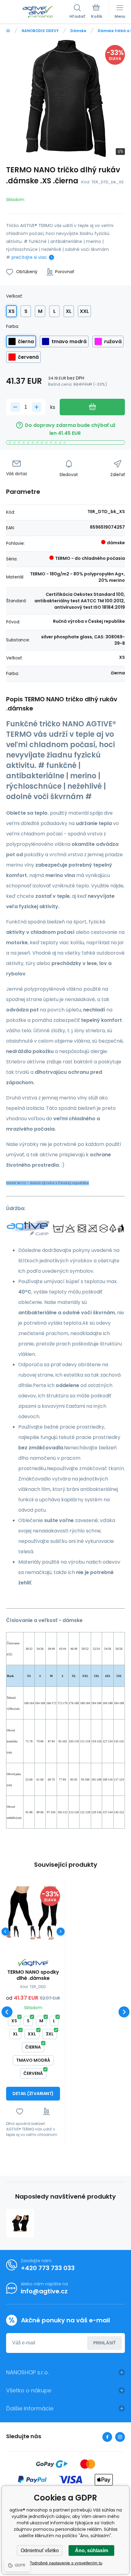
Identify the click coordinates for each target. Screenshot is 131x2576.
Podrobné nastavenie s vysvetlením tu (66, 2563)
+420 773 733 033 (48, 2268)
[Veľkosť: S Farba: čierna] (50, 1931)
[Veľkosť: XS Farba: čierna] (16, 1931)
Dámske (78, 31)
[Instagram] (120, 2437)
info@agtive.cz (44, 2291)
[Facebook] (107, 2437)
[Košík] (97, 12)
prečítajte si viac (29, 257)
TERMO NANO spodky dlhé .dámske (33, 1975)
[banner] (38, 12)
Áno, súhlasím (92, 2550)
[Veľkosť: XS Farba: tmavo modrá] (33, 1931)
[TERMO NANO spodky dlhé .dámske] (33, 1913)
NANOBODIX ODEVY (40, 31)
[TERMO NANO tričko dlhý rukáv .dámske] (20, 2223)
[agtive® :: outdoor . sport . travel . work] (8, 31)
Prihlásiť (104, 2343)
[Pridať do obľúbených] (20, 2111)
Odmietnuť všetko (40, 2550)
